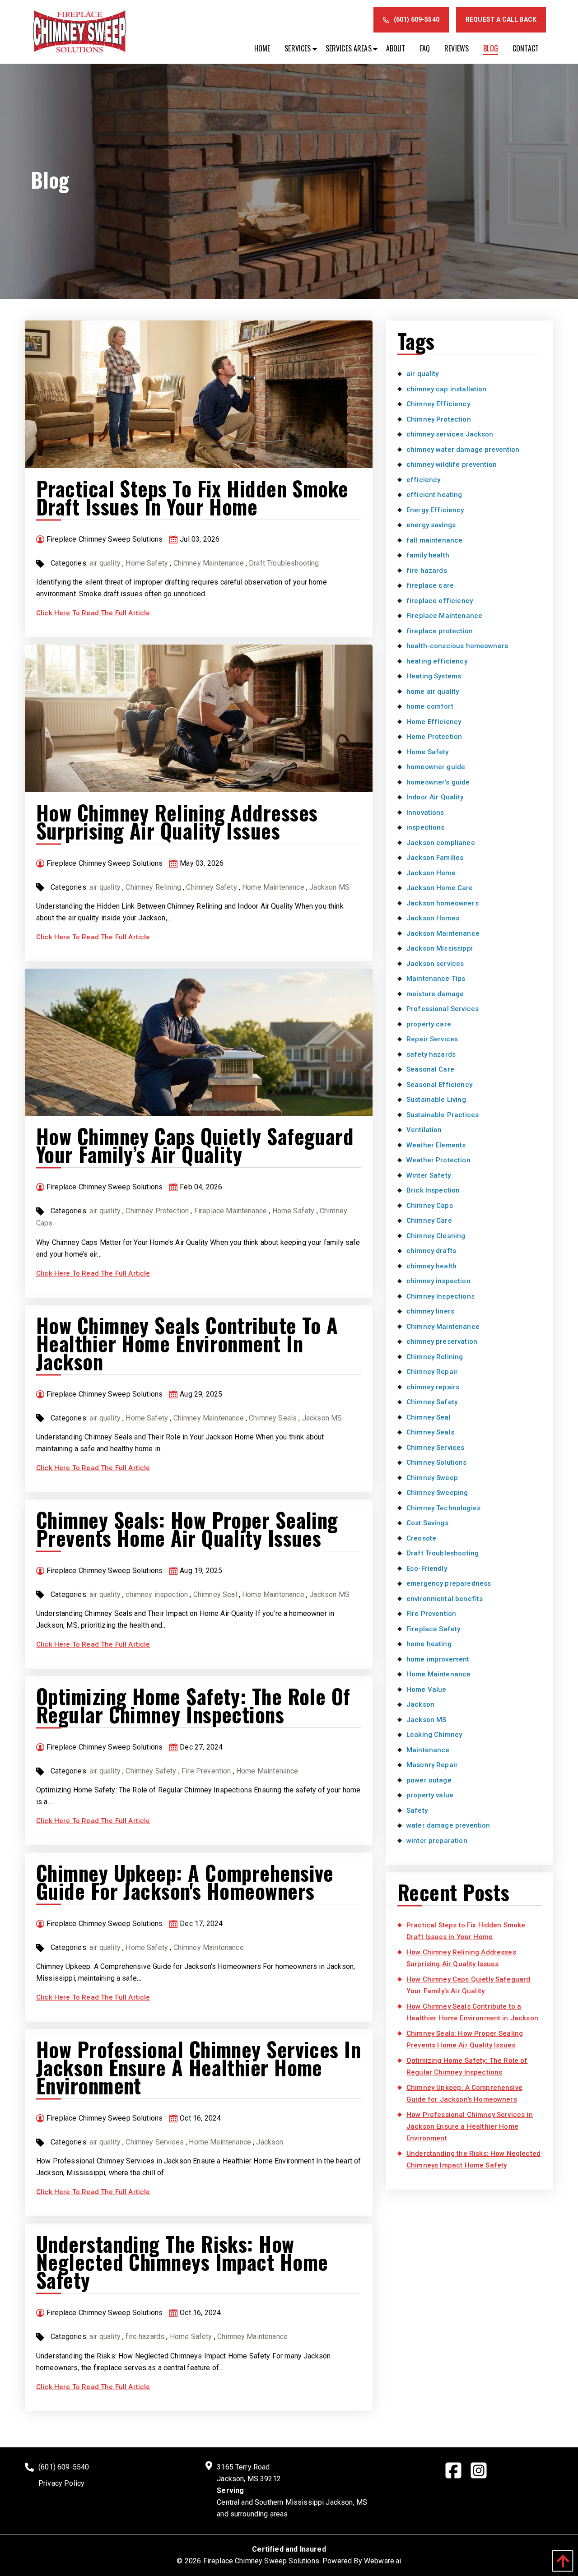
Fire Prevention (206, 1771)
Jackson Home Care (440, 888)
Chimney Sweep (432, 1478)
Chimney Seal (215, 1594)
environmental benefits (445, 1599)
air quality (105, 563)
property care (429, 1024)
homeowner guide (436, 767)
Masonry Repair (432, 1765)
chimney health (431, 1266)
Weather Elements (436, 1145)
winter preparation (437, 1841)
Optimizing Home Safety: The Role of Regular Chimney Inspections (193, 1705)
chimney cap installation (447, 389)
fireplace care (430, 585)
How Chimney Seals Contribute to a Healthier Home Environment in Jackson (187, 1343)
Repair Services (432, 1039)
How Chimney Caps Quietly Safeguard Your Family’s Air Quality (195, 1145)
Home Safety (147, 563)
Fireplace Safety (433, 1629)
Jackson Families (435, 858)
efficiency (424, 480)
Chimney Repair (432, 1372)
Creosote (421, 1538)
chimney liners (430, 1311)
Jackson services (435, 964)
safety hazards (431, 1054)
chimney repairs (433, 1387)
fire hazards (145, 2337)
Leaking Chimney (434, 1735)
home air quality (433, 692)
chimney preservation (442, 1341)
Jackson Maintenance (443, 933)
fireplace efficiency (440, 601)
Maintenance (428, 1750)
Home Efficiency (434, 722)
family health (428, 555)
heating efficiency (437, 661)
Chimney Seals (273, 1418)
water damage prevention (448, 1825)
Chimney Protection (157, 1211)
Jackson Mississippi (440, 948)
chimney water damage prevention (463, 450)
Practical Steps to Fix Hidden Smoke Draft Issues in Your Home (192, 497)
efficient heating (434, 495)
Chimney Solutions (437, 1462)
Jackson (270, 2142)
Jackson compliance (441, 843)
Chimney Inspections (440, 1296)
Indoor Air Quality (435, 797)
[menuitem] (262, 48)
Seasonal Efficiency (439, 1085)
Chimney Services (155, 2142)
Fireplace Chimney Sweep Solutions (261, 2561)
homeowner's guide (438, 782)
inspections (426, 827)
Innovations (425, 812)
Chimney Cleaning (436, 1236)
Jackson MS (329, 887)
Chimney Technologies (443, 1508)
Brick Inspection (433, 1190)
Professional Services (443, 1009)
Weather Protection (438, 1160)
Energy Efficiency (435, 510)
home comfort (430, 706)
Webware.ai (383, 2561)
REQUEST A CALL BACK (501, 19)
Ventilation (424, 1130)
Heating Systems (434, 676)
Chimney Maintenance (209, 563)
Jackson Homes (433, 918)
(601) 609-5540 (417, 19)
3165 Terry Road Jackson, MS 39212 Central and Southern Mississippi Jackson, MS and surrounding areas (292, 2490)
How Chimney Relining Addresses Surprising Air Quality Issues (177, 821)
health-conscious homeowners (457, 646)
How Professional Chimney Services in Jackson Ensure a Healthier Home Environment (198, 2067)
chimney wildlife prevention (452, 464)
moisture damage (435, 994)
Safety (417, 1810)
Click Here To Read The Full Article (93, 613)
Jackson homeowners (443, 903)
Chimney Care (429, 1221)
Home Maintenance (273, 887)
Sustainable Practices (443, 1115)
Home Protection (434, 737)
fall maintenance (434, 540)
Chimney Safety (211, 887)
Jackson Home (431, 873)
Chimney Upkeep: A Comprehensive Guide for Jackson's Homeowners (185, 1882)
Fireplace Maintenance (231, 1211)
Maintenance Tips (436, 979)
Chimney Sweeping (437, 1493)
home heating (429, 1644)
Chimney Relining (153, 887)
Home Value (427, 1689)
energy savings (431, 525)
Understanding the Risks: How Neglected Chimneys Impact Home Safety (182, 2262)
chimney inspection (157, 1594)
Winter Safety (429, 1175)
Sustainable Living (436, 1100)
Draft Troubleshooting (284, 563)
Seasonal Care (430, 1069)
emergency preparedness (449, 1583)
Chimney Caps (430, 1206)
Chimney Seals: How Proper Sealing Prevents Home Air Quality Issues (187, 1529)
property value (430, 1795)
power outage (429, 1780)
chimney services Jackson (450, 434)
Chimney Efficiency (438, 404)
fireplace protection (440, 631)
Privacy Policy (61, 2483)
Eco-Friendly (427, 1569)
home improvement (438, 1659)
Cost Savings (427, 1523)
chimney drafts (431, 1251)
